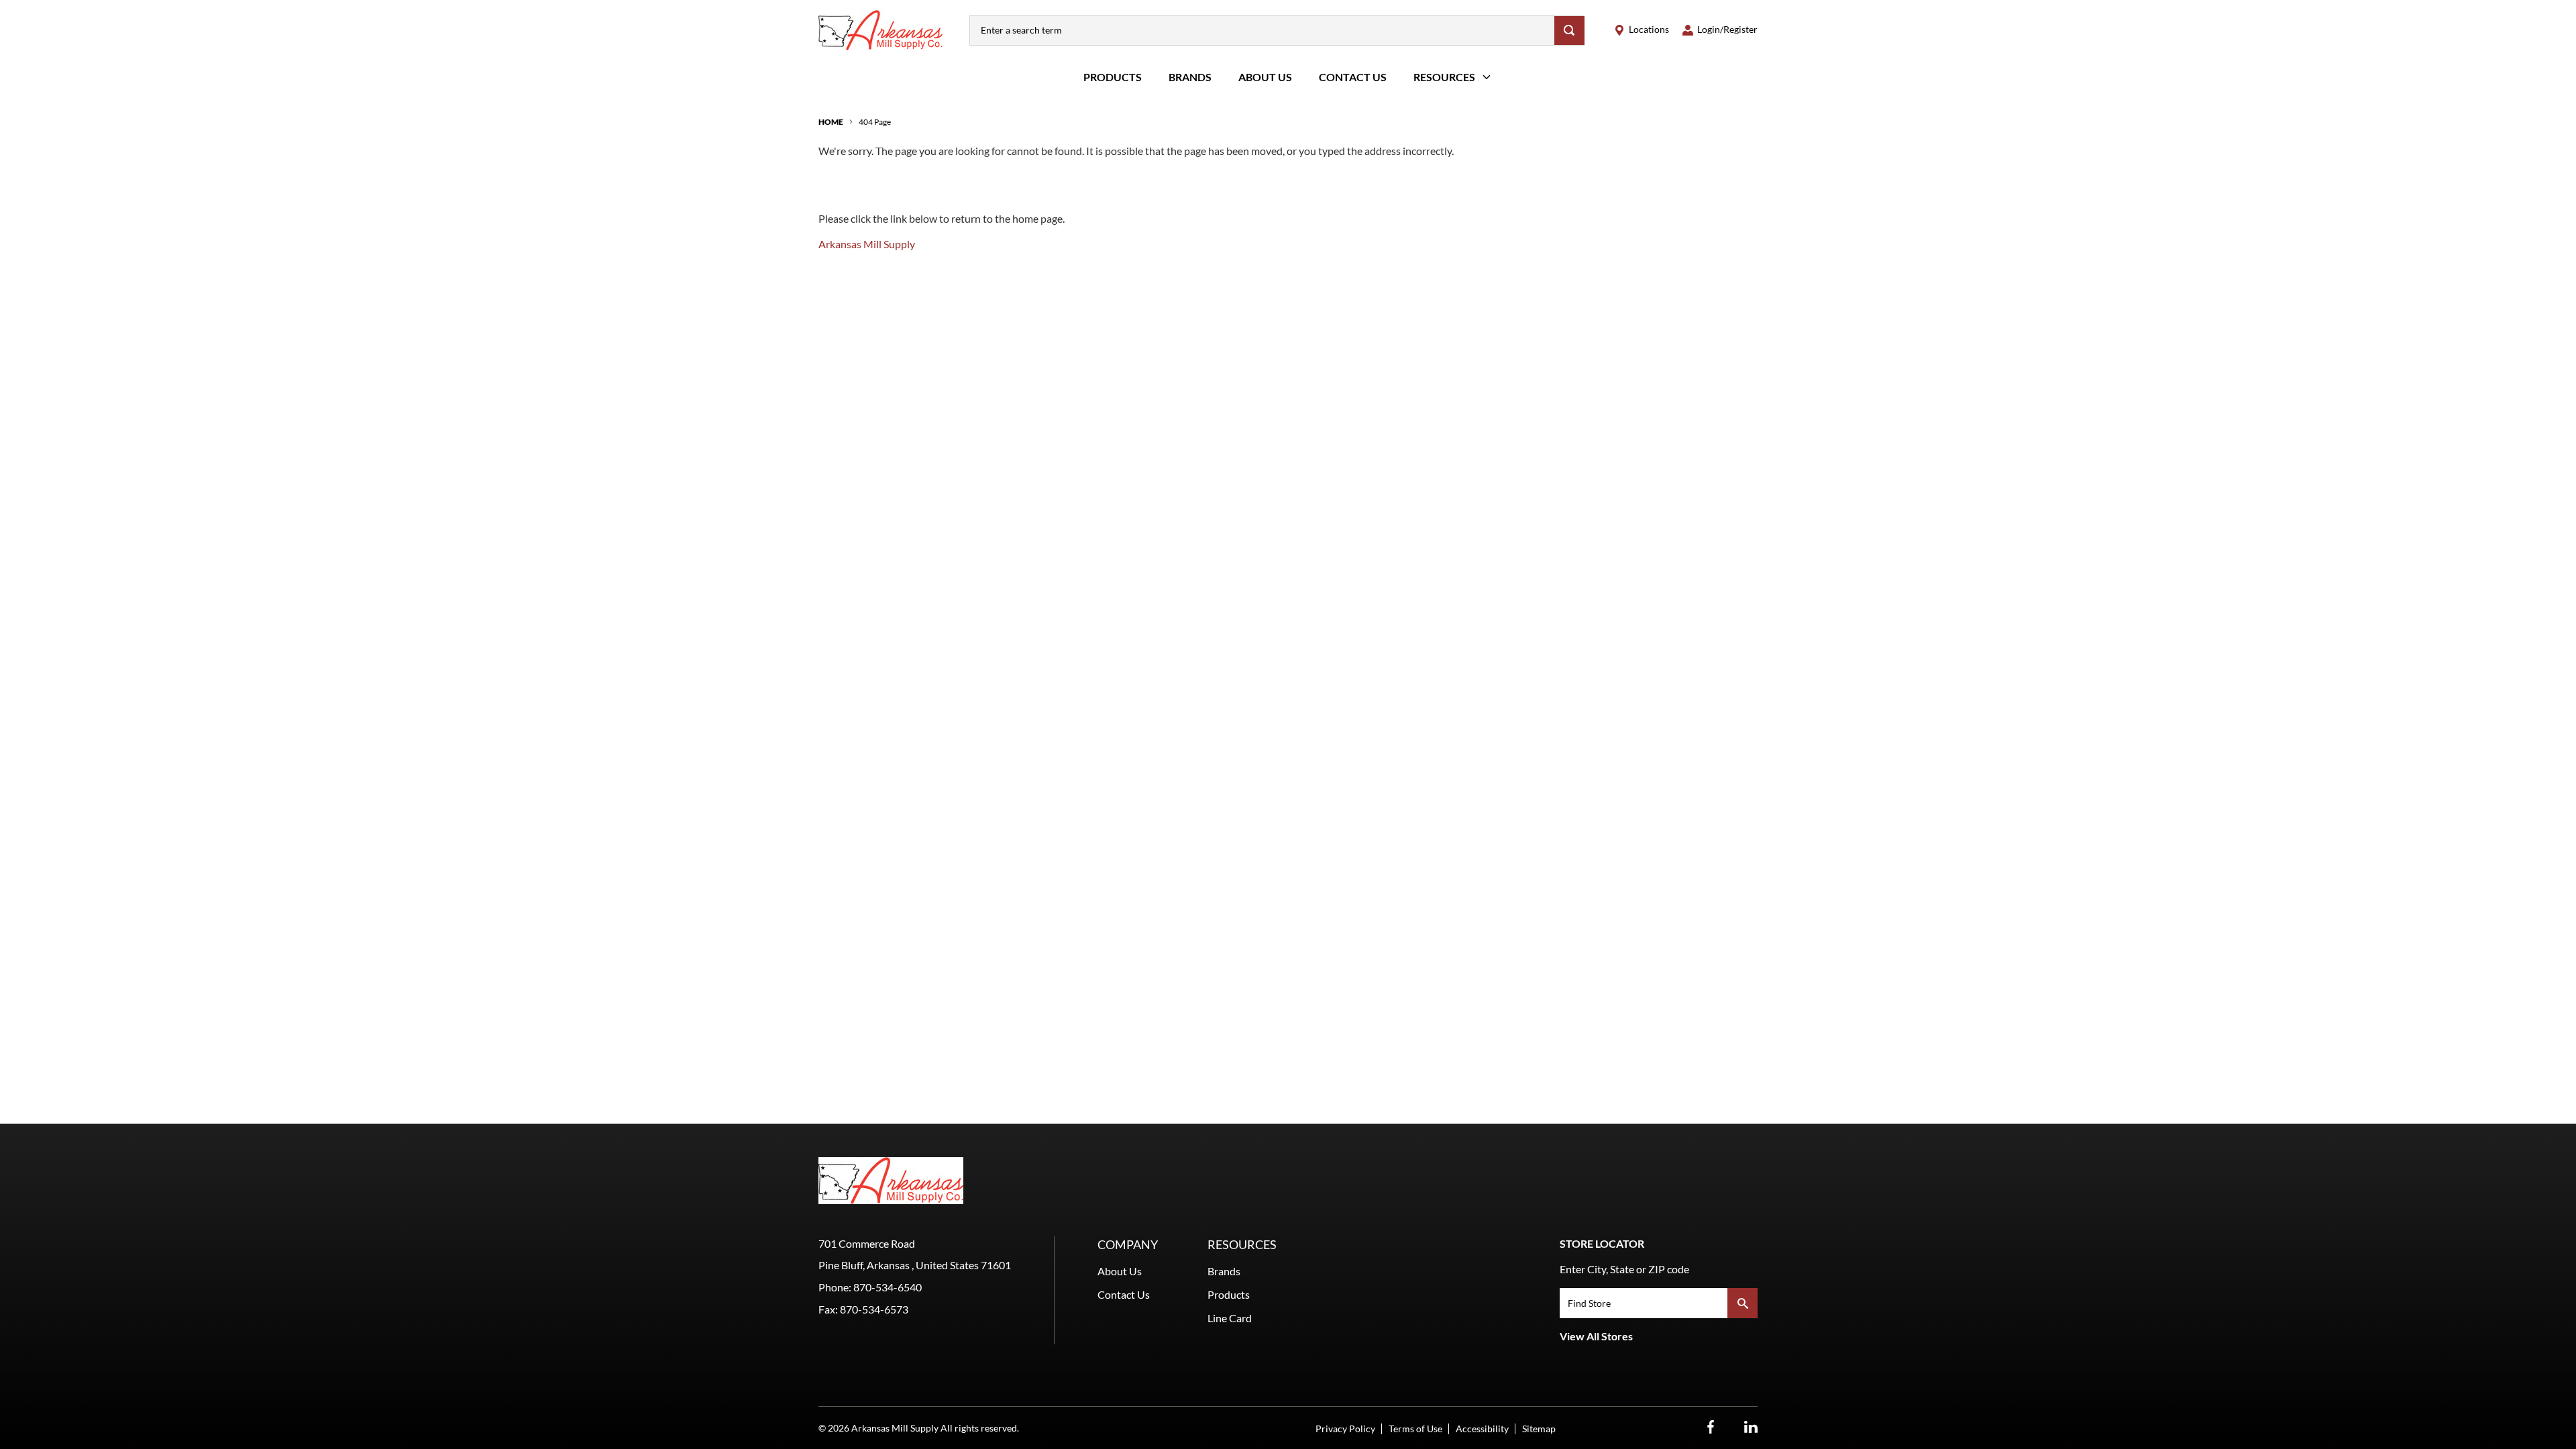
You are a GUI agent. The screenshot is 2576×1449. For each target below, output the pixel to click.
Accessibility (1482, 1429)
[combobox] (1262, 31)
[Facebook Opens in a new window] (1711, 1427)
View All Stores (1596, 1336)
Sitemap (1539, 1429)
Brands (1190, 77)
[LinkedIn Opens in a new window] (1751, 1427)
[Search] (1569, 31)
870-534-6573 (874, 1309)
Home (831, 122)
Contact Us (1353, 77)
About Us (1265, 77)
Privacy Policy (1345, 1429)
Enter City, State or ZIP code (1624, 1269)
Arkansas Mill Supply (867, 244)
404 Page (875, 122)
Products (1113, 77)
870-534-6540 (888, 1287)
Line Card (1230, 1318)
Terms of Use (1415, 1429)
